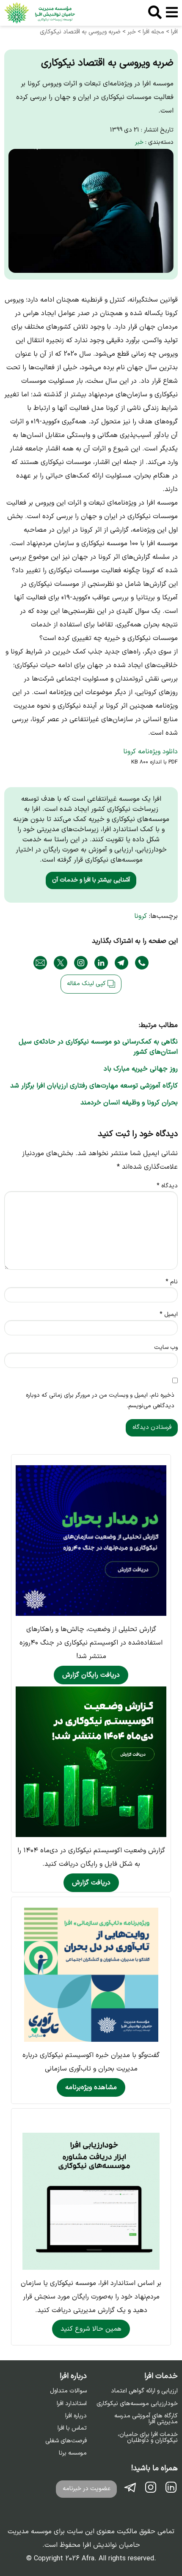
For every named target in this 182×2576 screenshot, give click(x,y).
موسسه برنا (73, 2453)
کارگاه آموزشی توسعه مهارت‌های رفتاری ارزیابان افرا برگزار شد (94, 1086)
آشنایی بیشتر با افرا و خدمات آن (91, 880)
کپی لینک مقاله (87, 984)
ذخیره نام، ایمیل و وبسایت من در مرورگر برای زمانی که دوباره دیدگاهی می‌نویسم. (100, 1401)
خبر (139, 142)
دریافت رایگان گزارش (91, 1675)
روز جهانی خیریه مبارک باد (141, 1069)
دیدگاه (167, 1186)
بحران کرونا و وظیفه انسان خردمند (129, 1103)
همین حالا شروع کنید (91, 2329)
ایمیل (169, 1314)
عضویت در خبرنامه (87, 2489)
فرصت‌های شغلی (66, 2441)
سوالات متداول (68, 2391)
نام (172, 1282)
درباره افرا (76, 2416)
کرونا (141, 916)
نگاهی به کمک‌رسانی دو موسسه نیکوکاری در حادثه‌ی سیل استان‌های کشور (98, 1047)
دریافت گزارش (91, 1883)
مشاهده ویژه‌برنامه (91, 2087)
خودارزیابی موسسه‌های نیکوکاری (137, 2404)
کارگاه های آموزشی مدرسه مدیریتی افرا (146, 2419)
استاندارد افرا (72, 2404)
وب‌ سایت (166, 1347)
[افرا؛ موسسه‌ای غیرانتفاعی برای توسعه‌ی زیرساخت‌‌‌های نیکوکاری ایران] (40, 13)
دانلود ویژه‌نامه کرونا (150, 752)
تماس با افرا (72, 2428)
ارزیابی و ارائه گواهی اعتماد (144, 2391)
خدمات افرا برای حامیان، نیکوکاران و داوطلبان (148, 2438)
